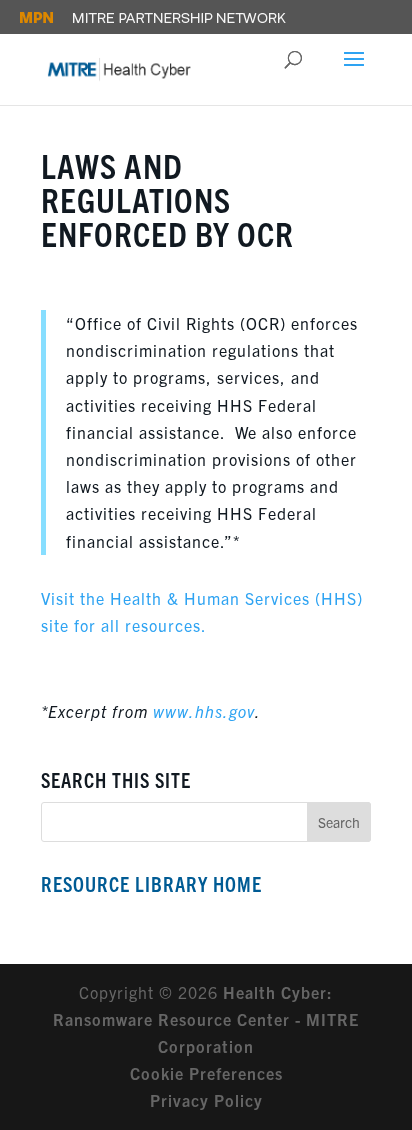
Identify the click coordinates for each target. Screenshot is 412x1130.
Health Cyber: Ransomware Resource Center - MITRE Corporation (206, 1019)
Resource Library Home (151, 883)
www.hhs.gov (204, 711)
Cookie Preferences (206, 1073)
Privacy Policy (206, 1100)
